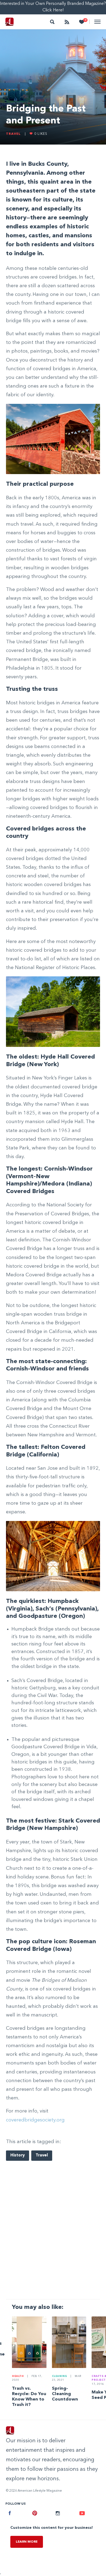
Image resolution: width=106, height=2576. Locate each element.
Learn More (27, 2542)
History (18, 2155)
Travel (13, 134)
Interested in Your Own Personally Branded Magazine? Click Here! (53, 7)
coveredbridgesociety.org (35, 2120)
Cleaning (60, 2376)
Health (18, 2376)
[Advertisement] (53, 2238)
